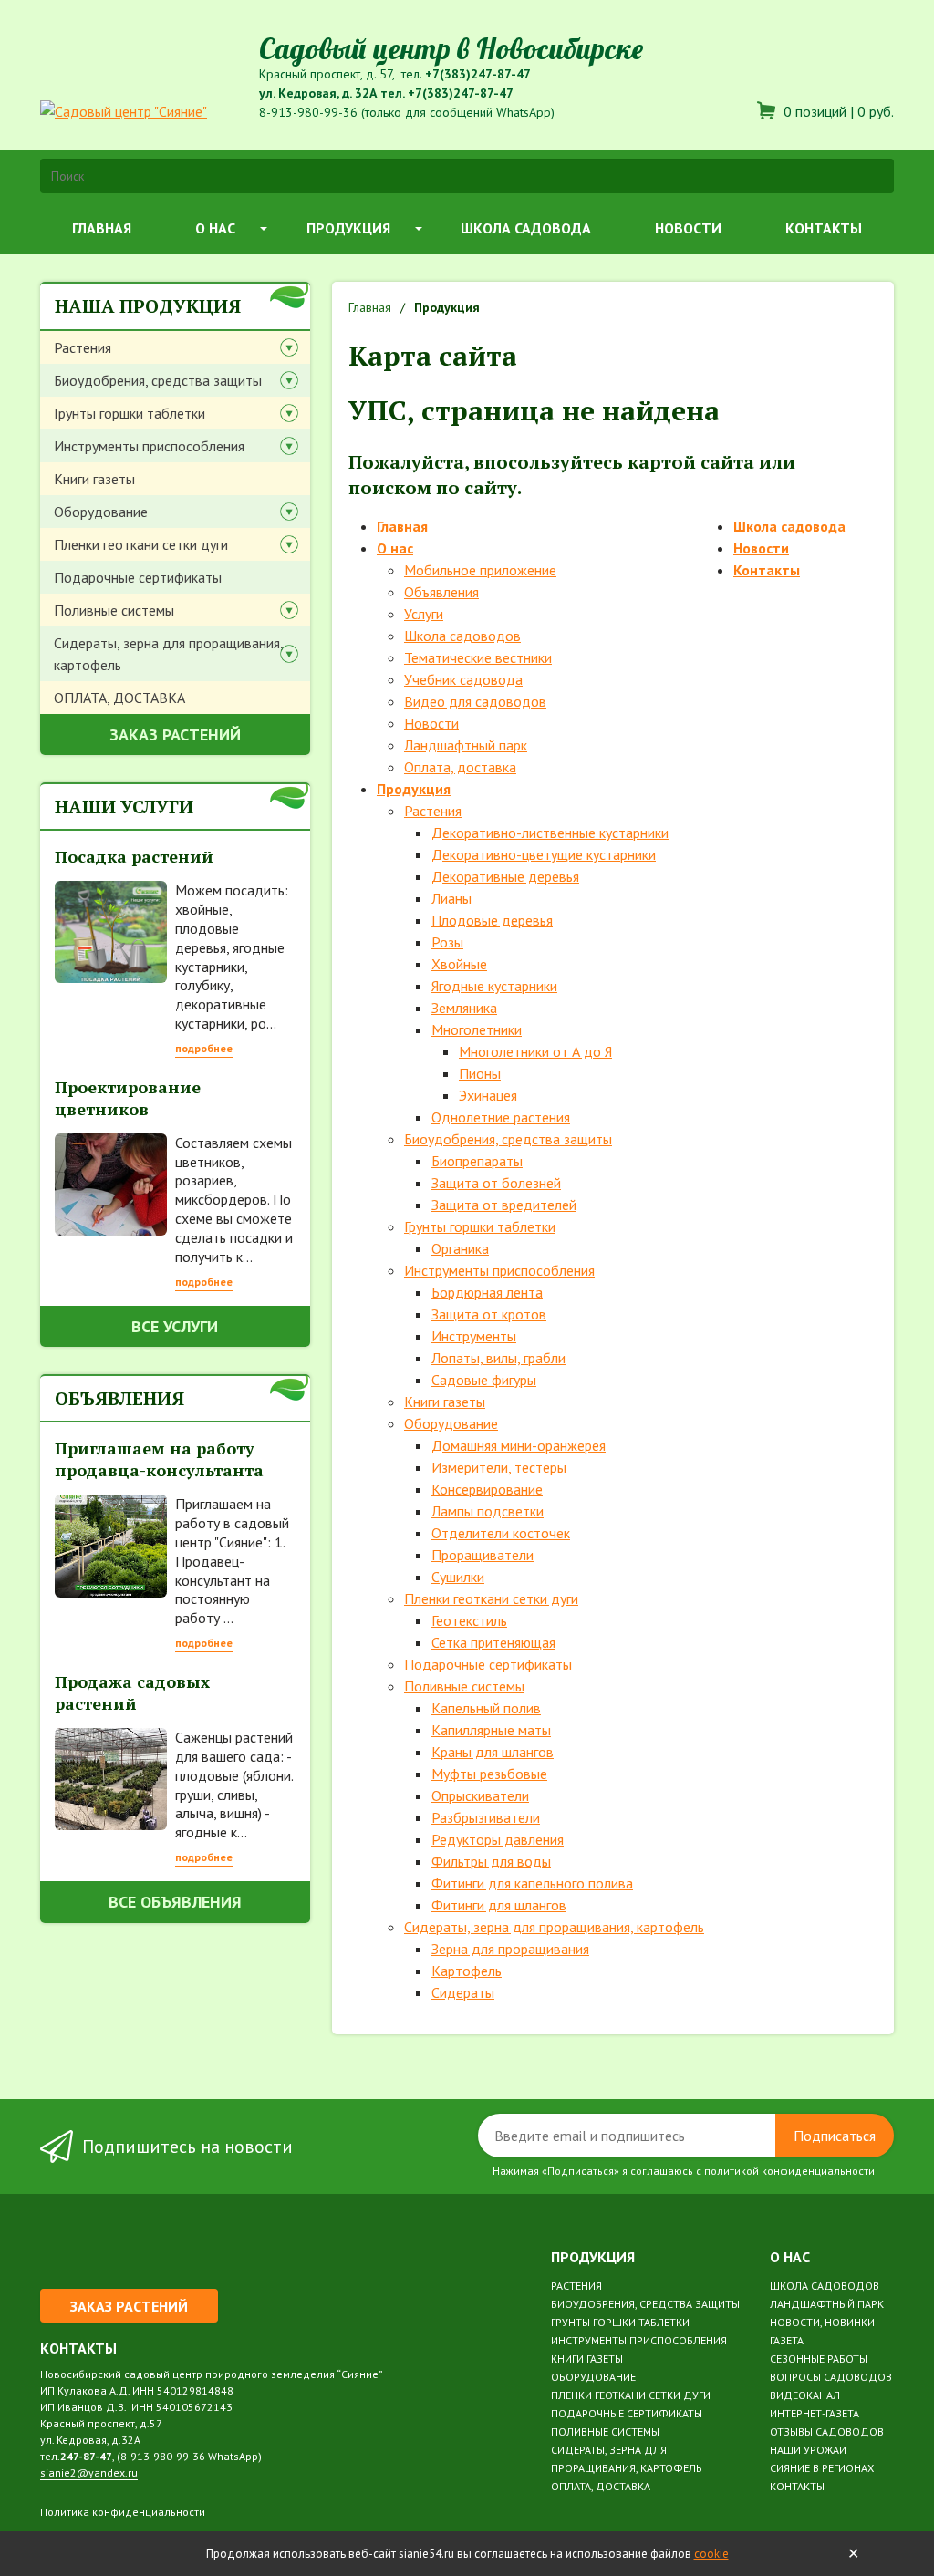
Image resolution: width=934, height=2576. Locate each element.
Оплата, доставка (460, 767)
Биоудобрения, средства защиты (158, 380)
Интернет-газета (815, 2413)
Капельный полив (486, 1708)
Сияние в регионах (822, 2468)
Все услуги (175, 1326)
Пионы (480, 1073)
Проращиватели (483, 1555)
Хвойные (459, 964)
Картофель (467, 1971)
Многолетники (477, 1029)
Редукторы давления (498, 1839)
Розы (447, 942)
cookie (711, 2554)
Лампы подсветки (488, 1511)
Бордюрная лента (487, 1292)
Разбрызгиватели (486, 1817)
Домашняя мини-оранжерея (519, 1445)
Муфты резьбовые (489, 1774)
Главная (102, 228)
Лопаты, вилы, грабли (498, 1358)
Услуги (424, 614)
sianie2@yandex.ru (89, 2473)
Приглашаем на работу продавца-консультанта (159, 1459)
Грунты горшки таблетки (130, 413)
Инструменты (474, 1336)
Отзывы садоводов (827, 2431)
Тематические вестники (478, 657)
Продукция (348, 228)
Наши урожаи (808, 2450)
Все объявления (175, 1902)
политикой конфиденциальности (789, 2171)
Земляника (464, 1008)
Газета (787, 2340)
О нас (215, 228)
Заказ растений (175, 735)
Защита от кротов (489, 1314)
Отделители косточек (501, 1533)
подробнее (204, 1048)
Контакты (824, 228)
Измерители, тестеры (499, 1467)
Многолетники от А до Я (535, 1051)
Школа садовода (526, 228)
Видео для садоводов (475, 701)
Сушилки (458, 1577)
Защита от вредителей (504, 1205)
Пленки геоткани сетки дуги (141, 544)
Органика (460, 1248)
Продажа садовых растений (132, 1692)
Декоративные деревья (505, 876)
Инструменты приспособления (149, 446)
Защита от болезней (496, 1183)
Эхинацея (488, 1095)
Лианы (451, 898)
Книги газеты (94, 479)
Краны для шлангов (493, 1752)
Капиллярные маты (491, 1730)
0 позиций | (837, 111)
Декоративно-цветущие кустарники (544, 854)
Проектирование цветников (128, 1098)
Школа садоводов (462, 636)
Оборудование (101, 512)
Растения (83, 347)
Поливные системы (114, 610)
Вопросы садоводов (831, 2377)
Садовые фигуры (484, 1380)
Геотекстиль (469, 1620)
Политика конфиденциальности (123, 2512)
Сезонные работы (819, 2359)
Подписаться (835, 2136)
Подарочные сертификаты (138, 577)
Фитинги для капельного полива (532, 1883)
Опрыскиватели (480, 1795)
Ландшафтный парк (466, 745)
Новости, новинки (822, 2322)
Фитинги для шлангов (499, 1905)
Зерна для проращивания (510, 1949)
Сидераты (463, 1992)
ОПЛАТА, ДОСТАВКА (119, 698)
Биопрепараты (477, 1161)
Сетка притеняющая (493, 1642)
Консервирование (487, 1489)
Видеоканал (805, 2395)
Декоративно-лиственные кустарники (550, 833)
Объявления (441, 592)
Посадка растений (134, 856)
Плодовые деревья (492, 920)
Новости (688, 228)
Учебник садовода (463, 679)
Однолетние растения (501, 1117)
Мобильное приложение (480, 570)
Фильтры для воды (491, 1861)
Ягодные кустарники (494, 986)
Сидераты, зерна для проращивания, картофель (169, 654)
